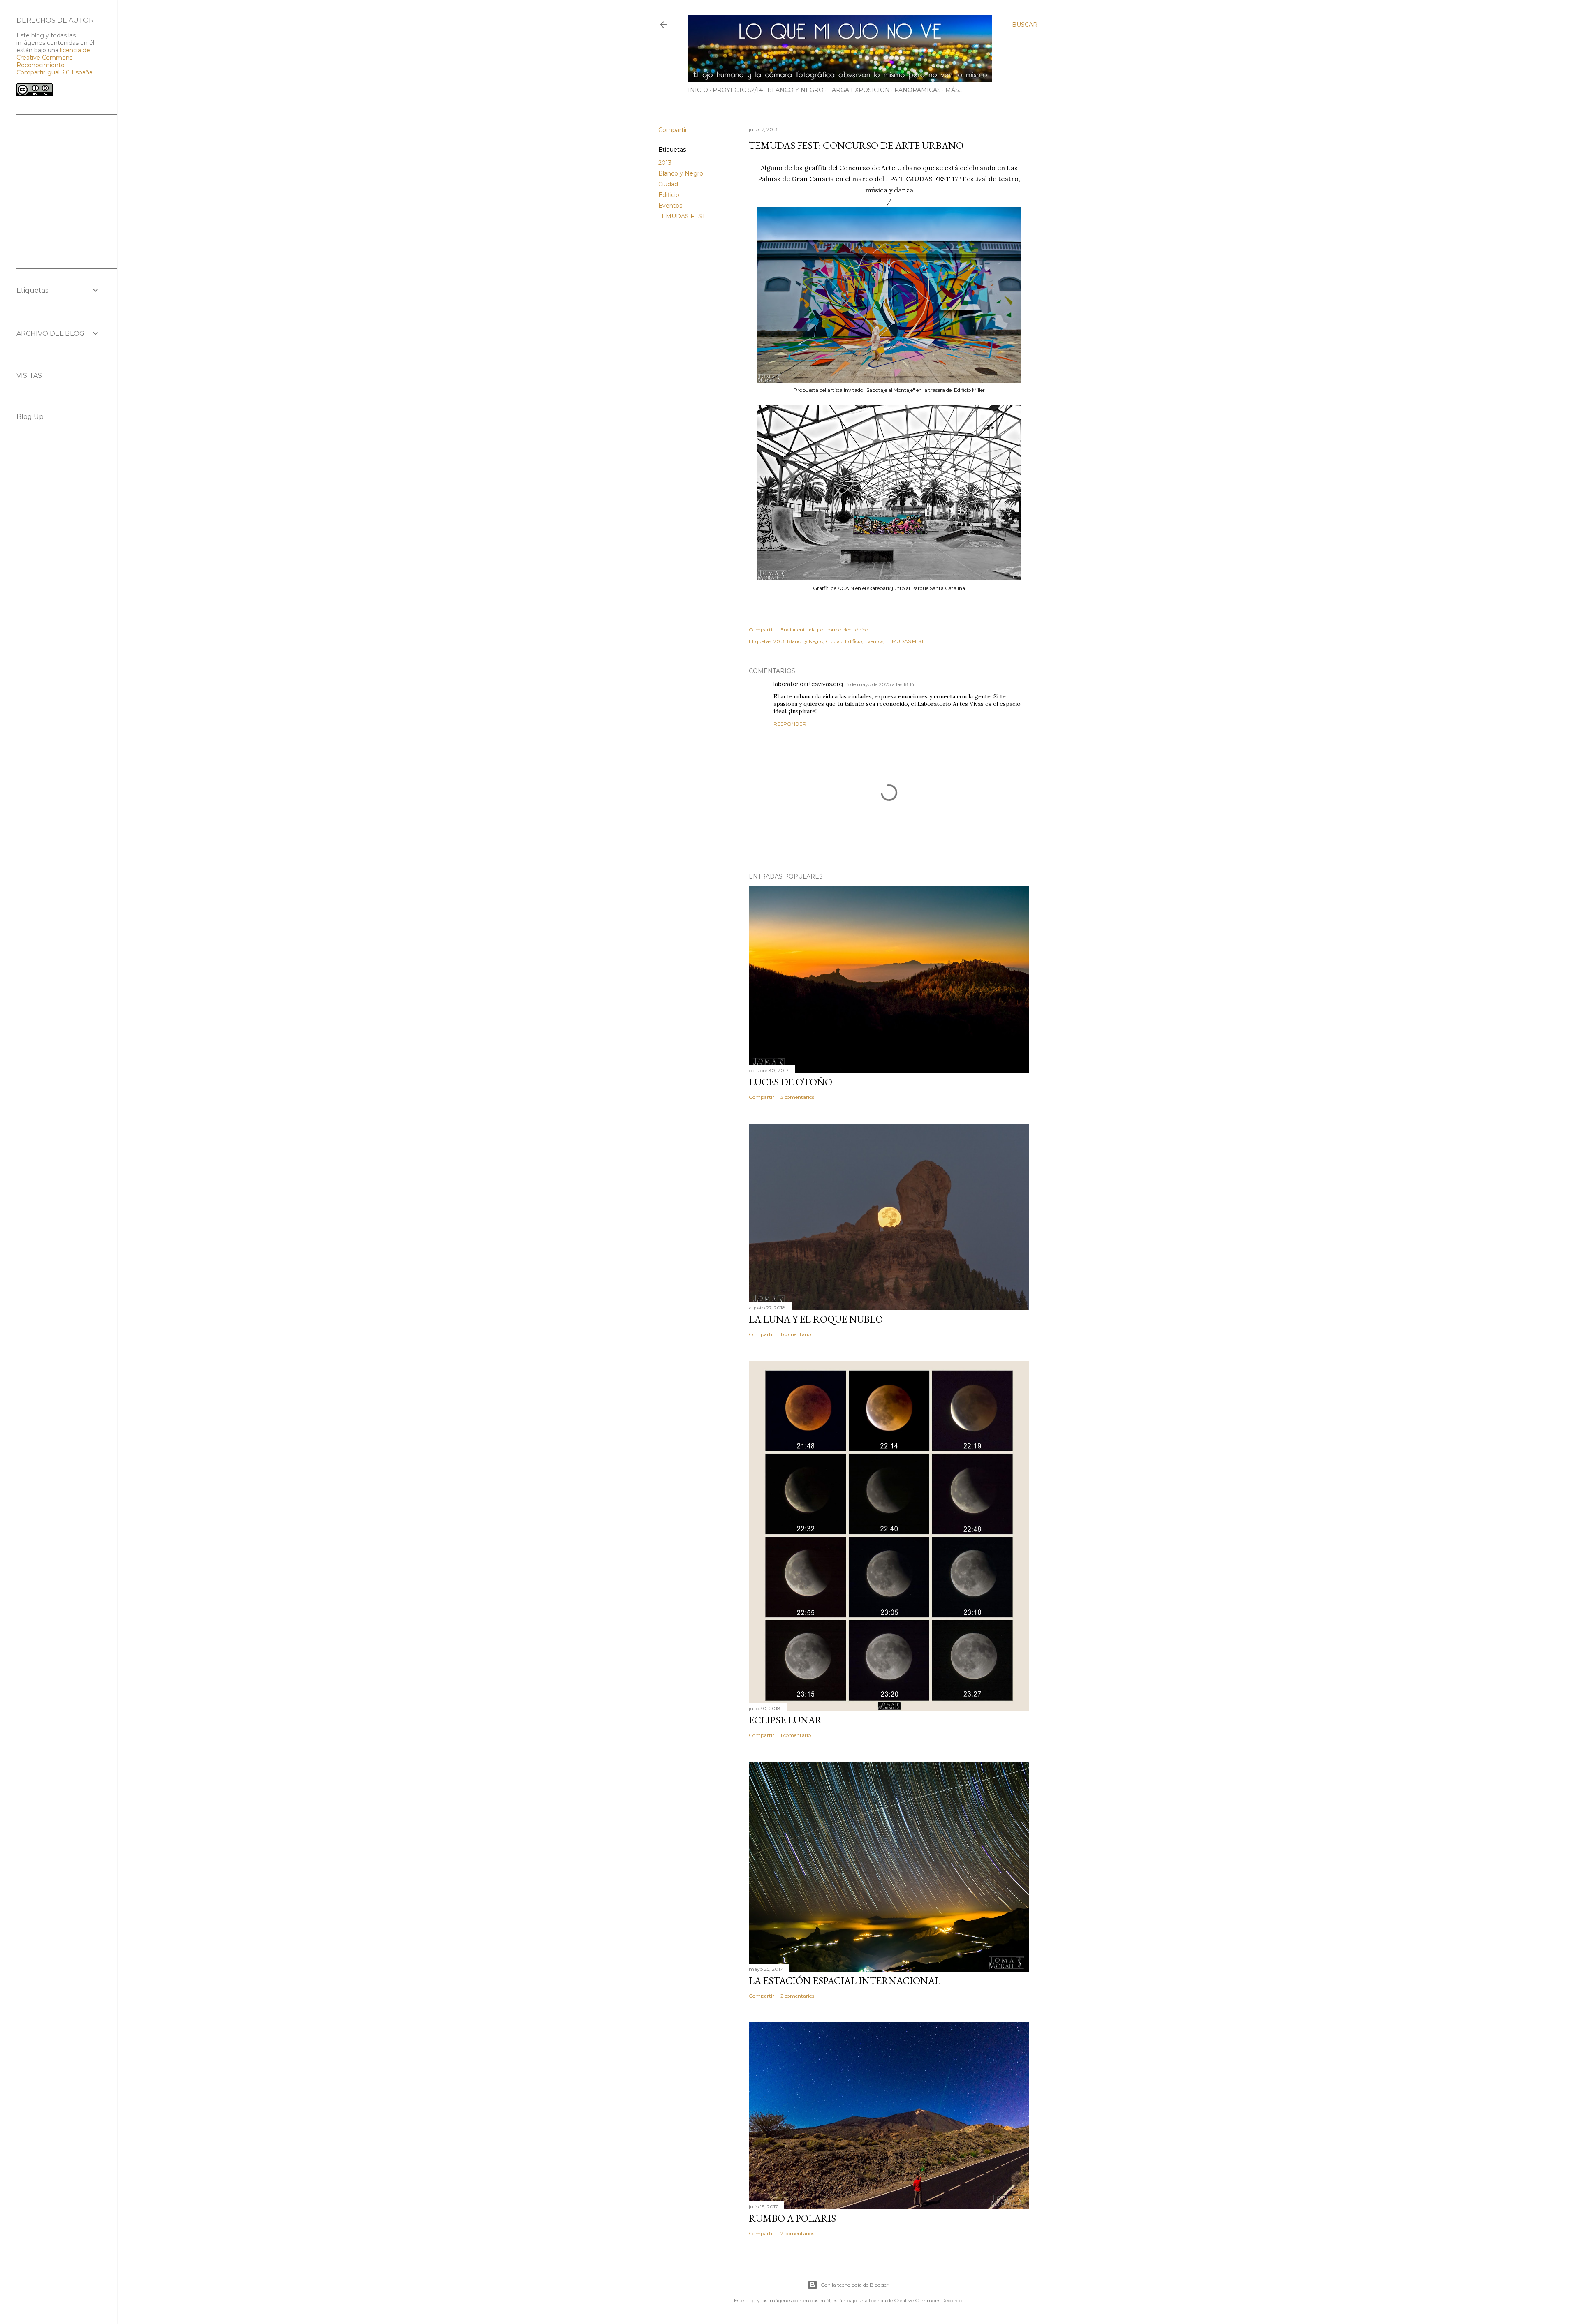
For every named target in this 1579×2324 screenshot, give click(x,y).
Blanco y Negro (681, 173)
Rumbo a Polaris (792, 2218)
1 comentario (796, 1334)
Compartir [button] (673, 130)
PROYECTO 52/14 (738, 90)
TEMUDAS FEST (682, 216)
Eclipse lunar (785, 1720)
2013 (665, 163)
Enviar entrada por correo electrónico (824, 630)
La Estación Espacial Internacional (845, 1981)
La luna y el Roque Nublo (816, 1319)
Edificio (669, 195)
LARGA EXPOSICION (859, 90)
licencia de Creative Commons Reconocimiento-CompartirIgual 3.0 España (54, 61)
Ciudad (668, 184)
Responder (790, 724)
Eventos (670, 206)
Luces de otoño (791, 1082)
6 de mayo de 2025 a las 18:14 (880, 684)
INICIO (698, 90)
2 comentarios (797, 1996)
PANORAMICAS (918, 90)
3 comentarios (797, 1097)
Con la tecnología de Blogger (855, 2285)
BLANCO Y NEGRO (795, 90)
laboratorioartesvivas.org (808, 684)
